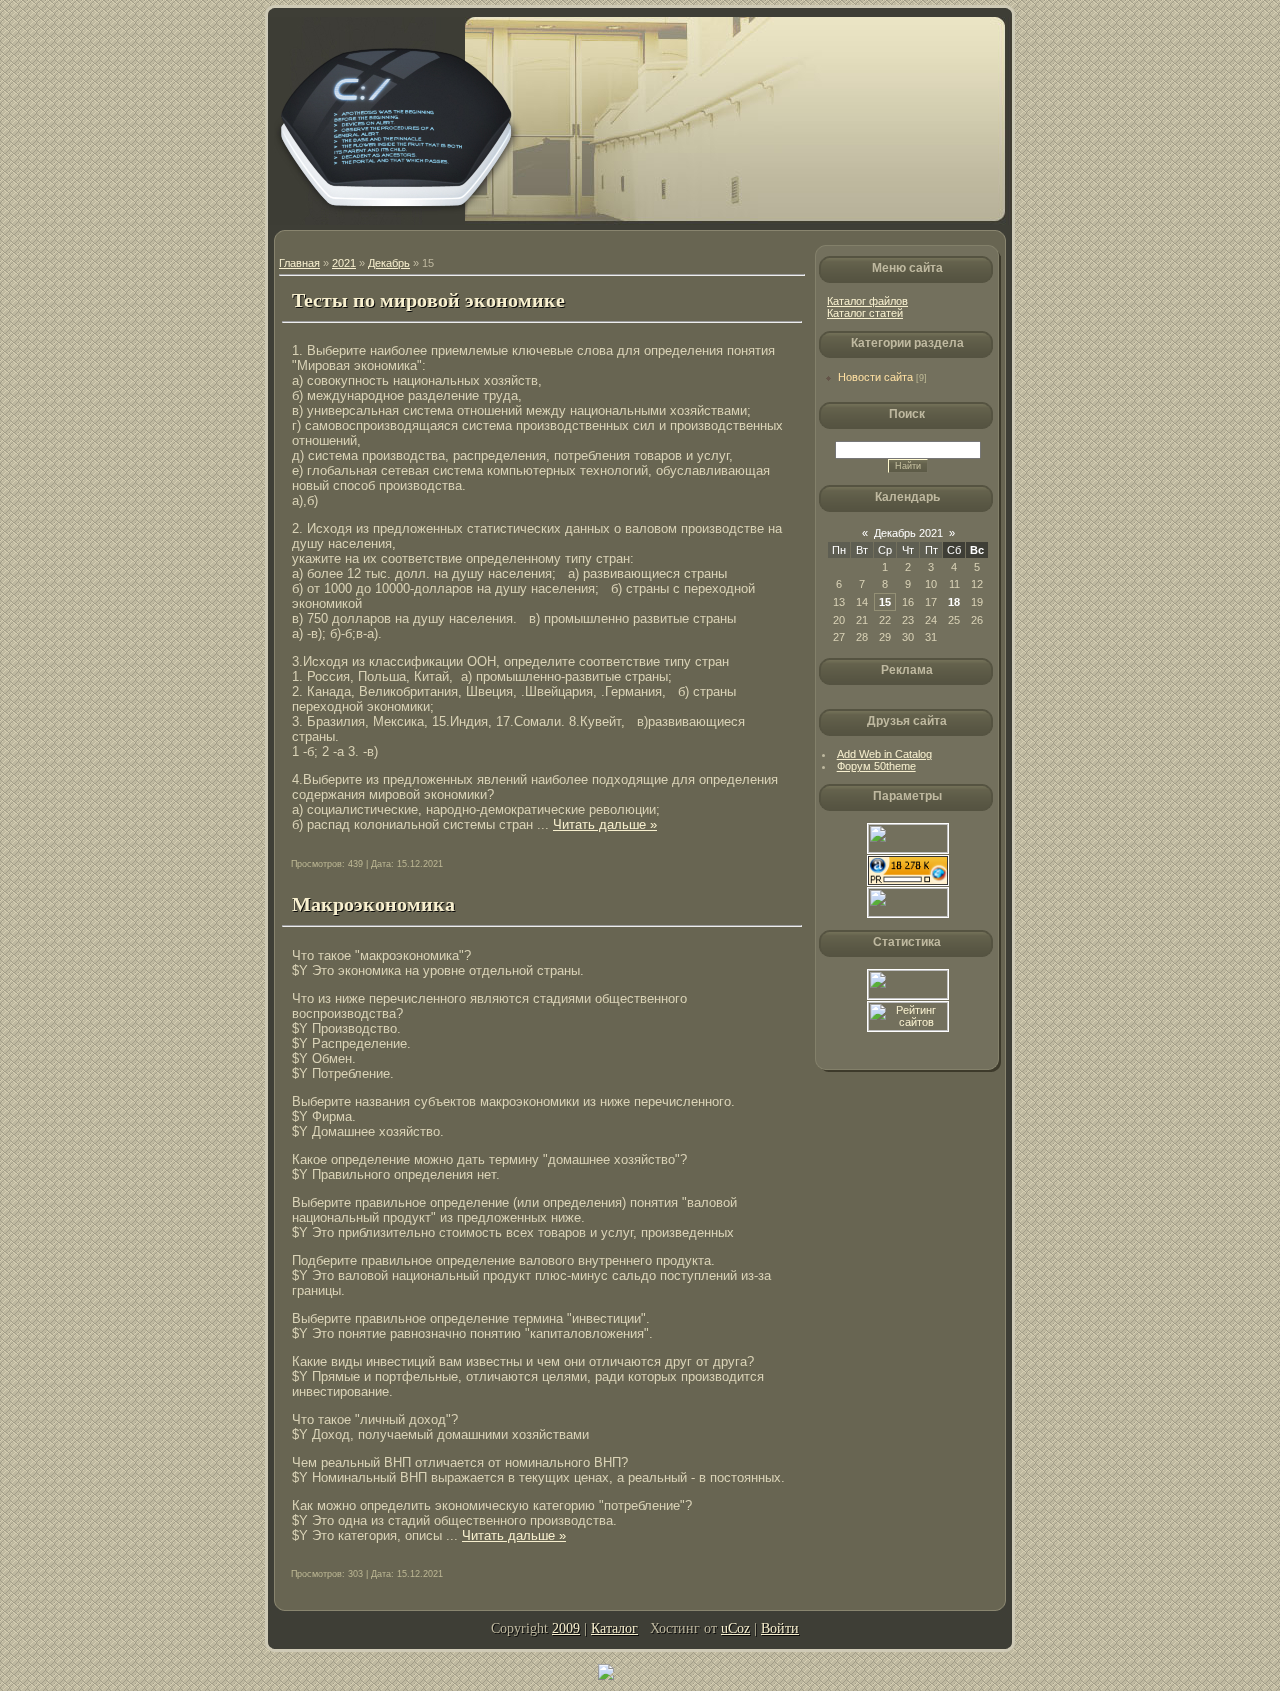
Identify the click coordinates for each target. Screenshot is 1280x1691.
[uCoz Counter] (908, 995)
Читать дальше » (605, 824)
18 (954, 602)
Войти (780, 1628)
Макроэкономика (373, 904)
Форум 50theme (876, 766)
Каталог (614, 1628)
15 (885, 602)
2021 (344, 263)
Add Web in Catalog (884, 754)
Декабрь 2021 (908, 533)
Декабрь (389, 263)
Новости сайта (875, 377)
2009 (566, 1628)
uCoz (735, 1628)
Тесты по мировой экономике (428, 300)
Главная (299, 263)
